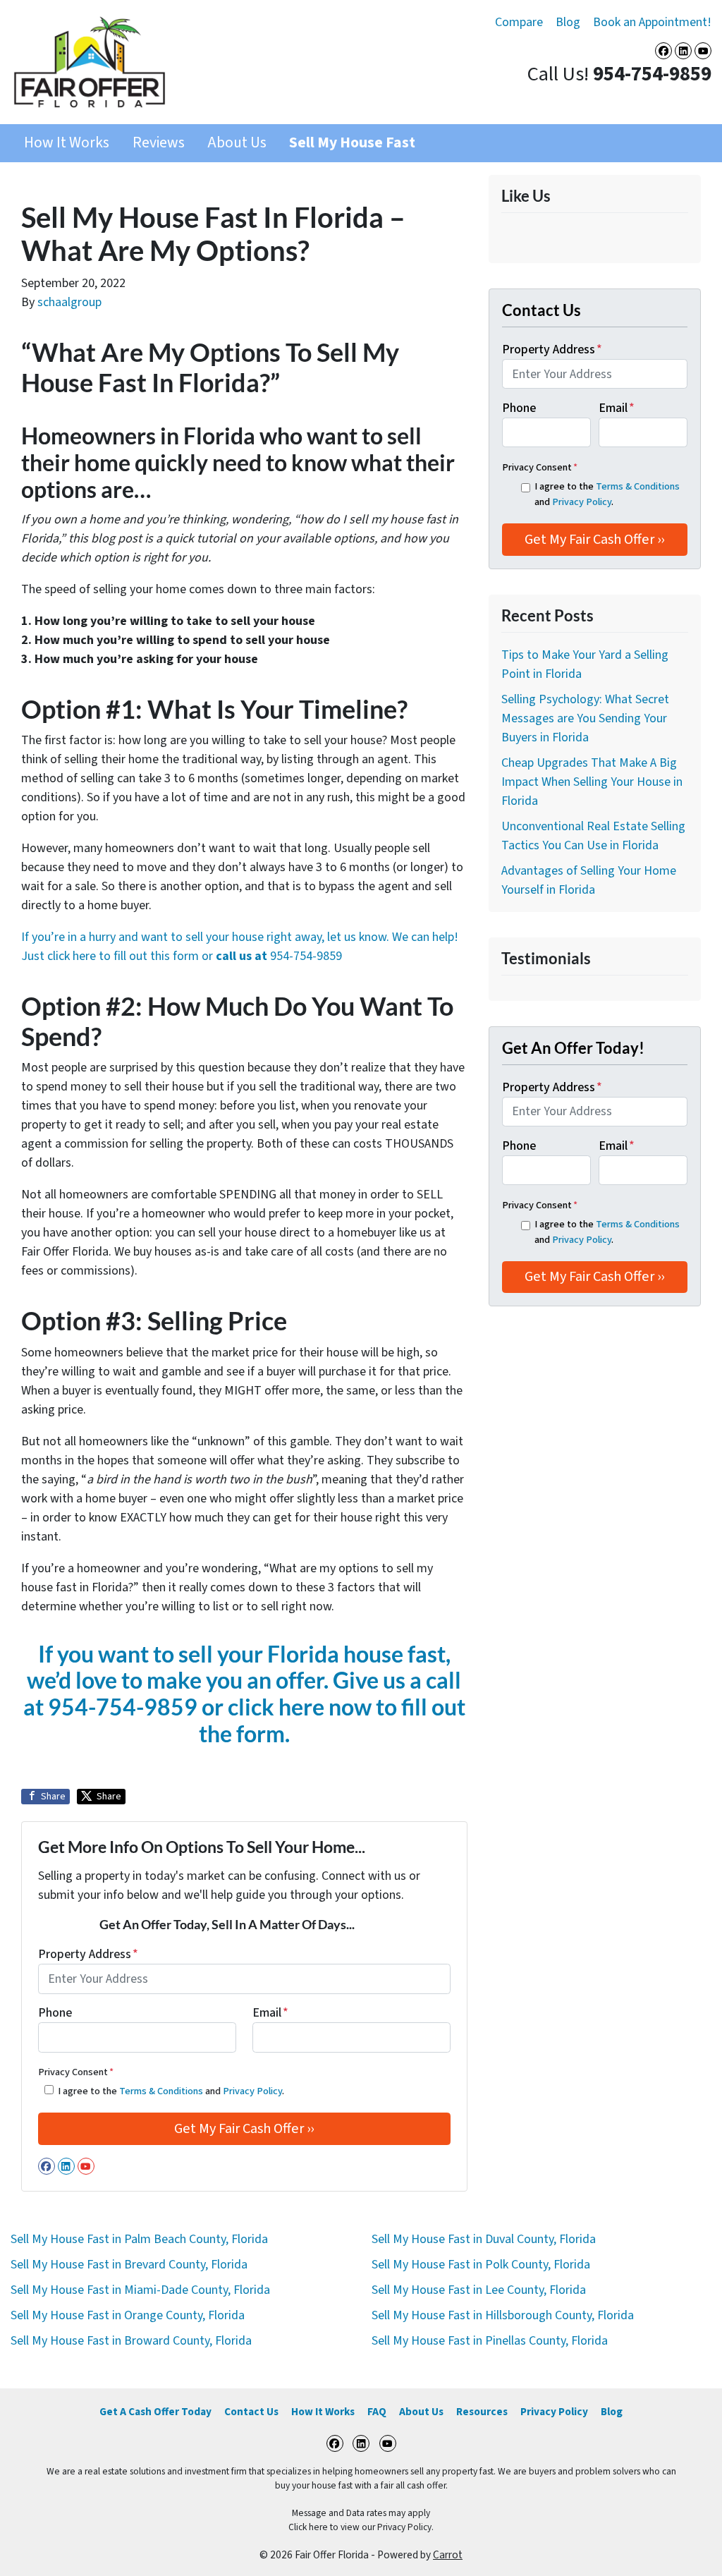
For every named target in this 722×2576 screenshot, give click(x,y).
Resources (482, 2412)
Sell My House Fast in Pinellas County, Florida (490, 2341)
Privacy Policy (252, 2091)
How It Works (67, 143)
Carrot (448, 2555)
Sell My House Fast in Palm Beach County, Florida (139, 2239)
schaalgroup (69, 302)
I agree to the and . (171, 2091)
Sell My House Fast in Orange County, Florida (128, 2315)
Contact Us (251, 2412)
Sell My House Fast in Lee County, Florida (479, 2290)
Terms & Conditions (161, 2091)
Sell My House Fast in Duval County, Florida (484, 2239)
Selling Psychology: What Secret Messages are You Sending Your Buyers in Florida (585, 718)
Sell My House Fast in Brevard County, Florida (129, 2265)
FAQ (377, 2412)
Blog (568, 22)
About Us (237, 143)
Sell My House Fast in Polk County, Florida (481, 2265)
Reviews (159, 143)
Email (270, 2013)
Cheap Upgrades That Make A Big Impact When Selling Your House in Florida (592, 782)
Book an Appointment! (652, 22)
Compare (519, 22)
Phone (55, 2013)
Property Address (88, 1954)
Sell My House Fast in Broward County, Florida (131, 2341)
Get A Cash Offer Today (155, 2412)
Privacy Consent (76, 2072)
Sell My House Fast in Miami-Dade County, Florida (140, 2290)
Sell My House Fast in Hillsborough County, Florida (503, 2315)
